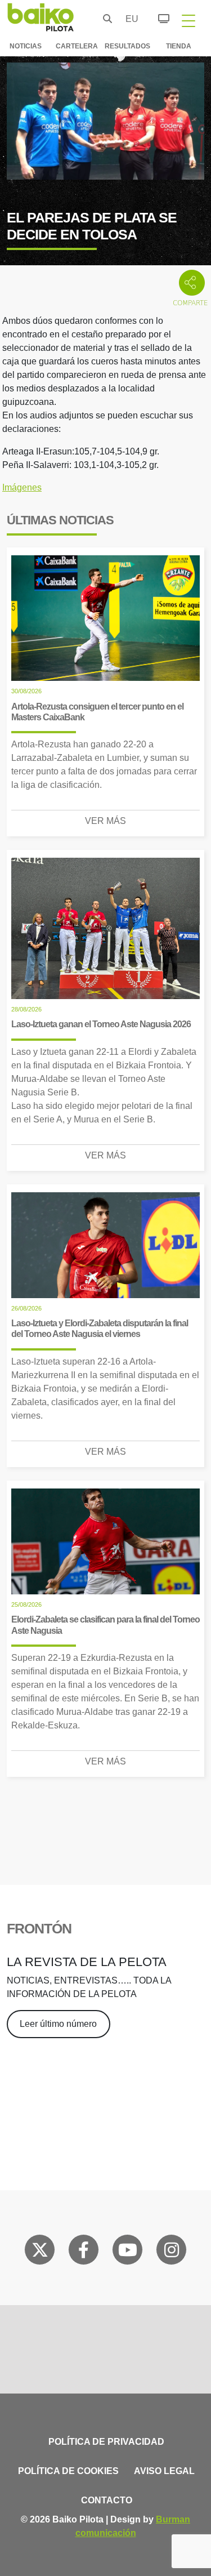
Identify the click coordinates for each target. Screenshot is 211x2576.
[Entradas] (157, 17)
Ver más (105, 821)
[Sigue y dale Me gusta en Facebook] (84, 2252)
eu (129, 19)
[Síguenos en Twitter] (40, 2252)
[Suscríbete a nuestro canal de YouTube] (128, 2252)
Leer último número (58, 2024)
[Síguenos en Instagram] (172, 2252)
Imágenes (22, 487)
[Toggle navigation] (188, 20)
